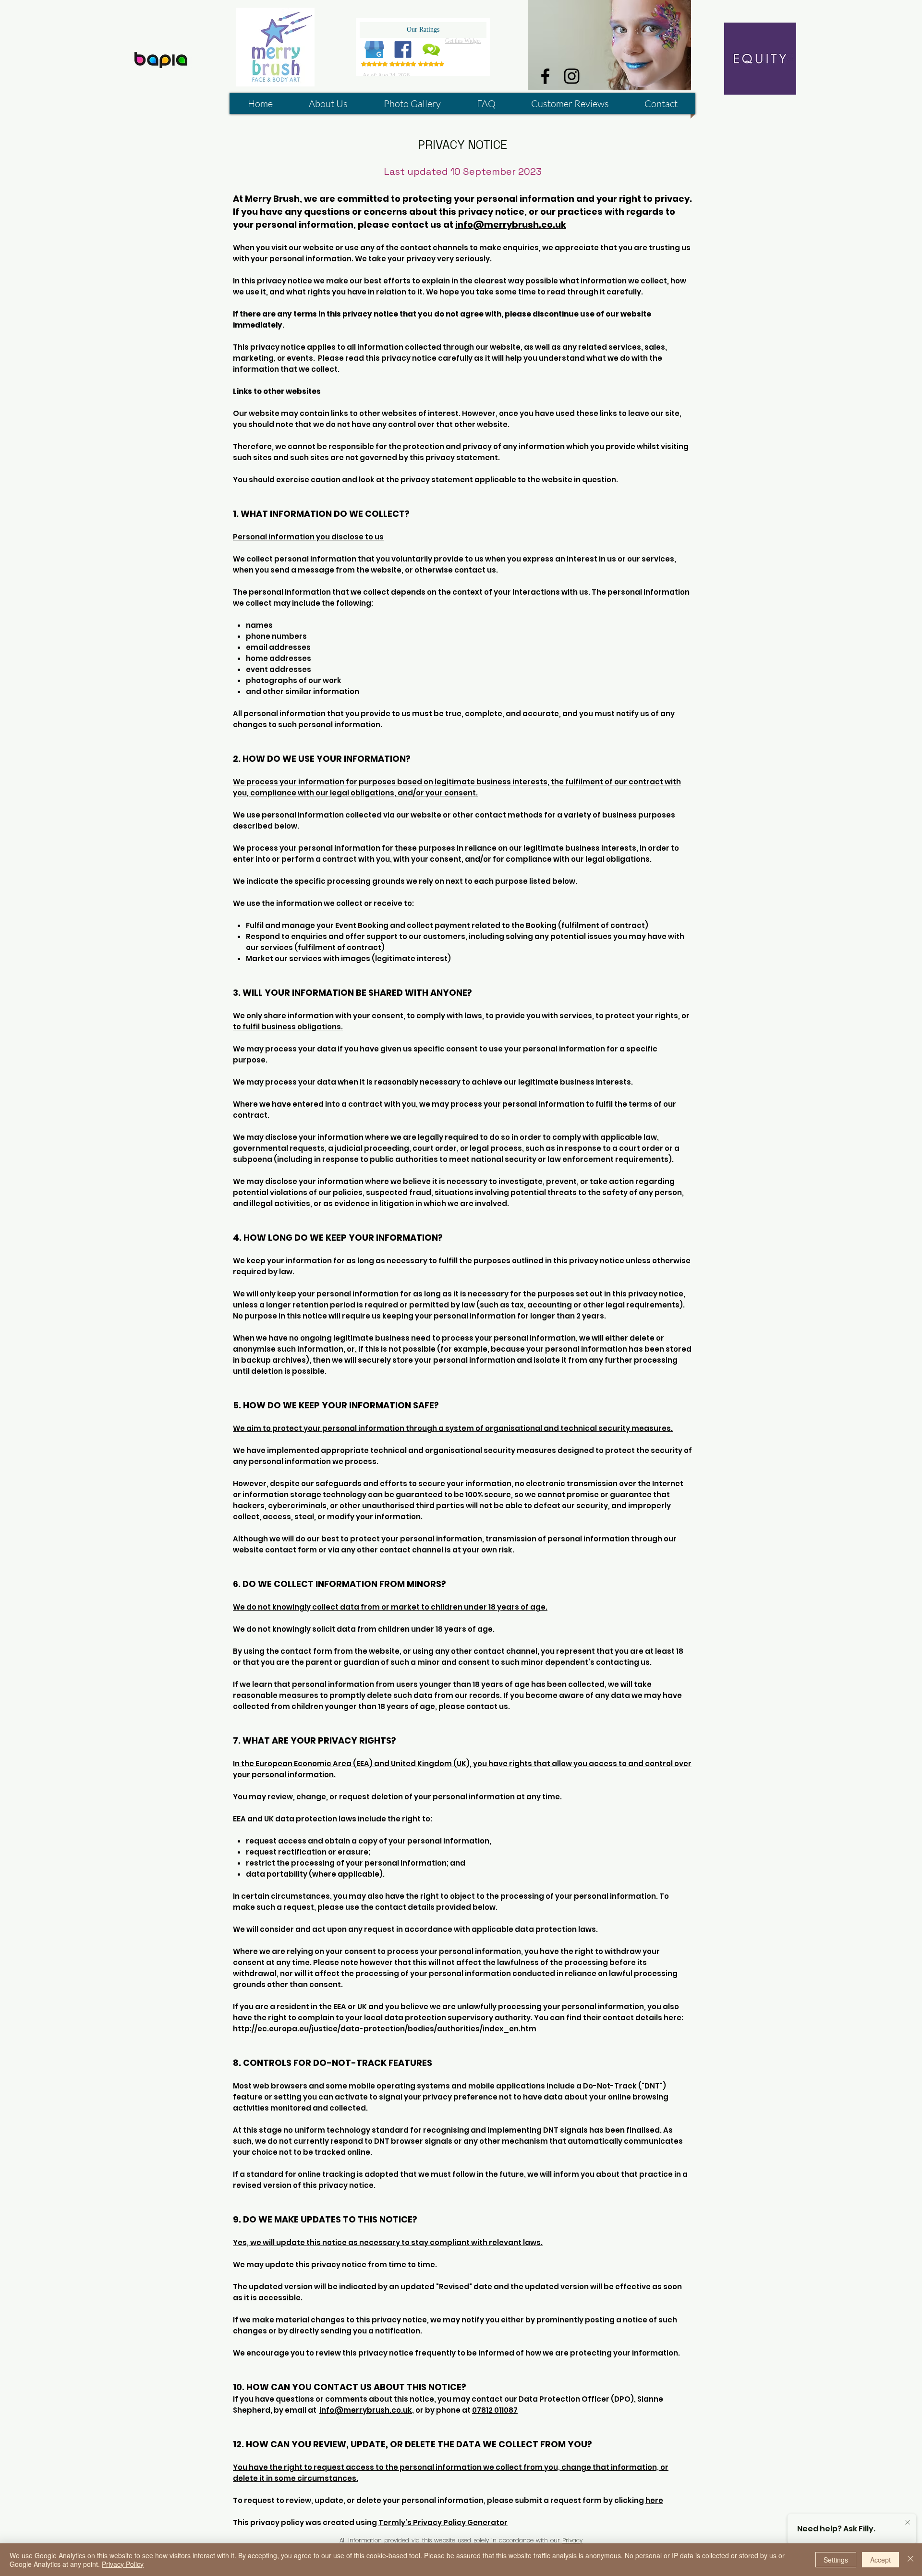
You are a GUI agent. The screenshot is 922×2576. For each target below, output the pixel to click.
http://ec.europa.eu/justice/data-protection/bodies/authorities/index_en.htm (385, 2029)
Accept (880, 2560)
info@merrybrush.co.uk (511, 225)
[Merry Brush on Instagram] (572, 76)
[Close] (910, 2560)
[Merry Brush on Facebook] (545, 76)
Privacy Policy (123, 2564)
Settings (836, 2560)
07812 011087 (495, 2410)
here (654, 2500)
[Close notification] (908, 2523)
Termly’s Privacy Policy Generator (443, 2522)
